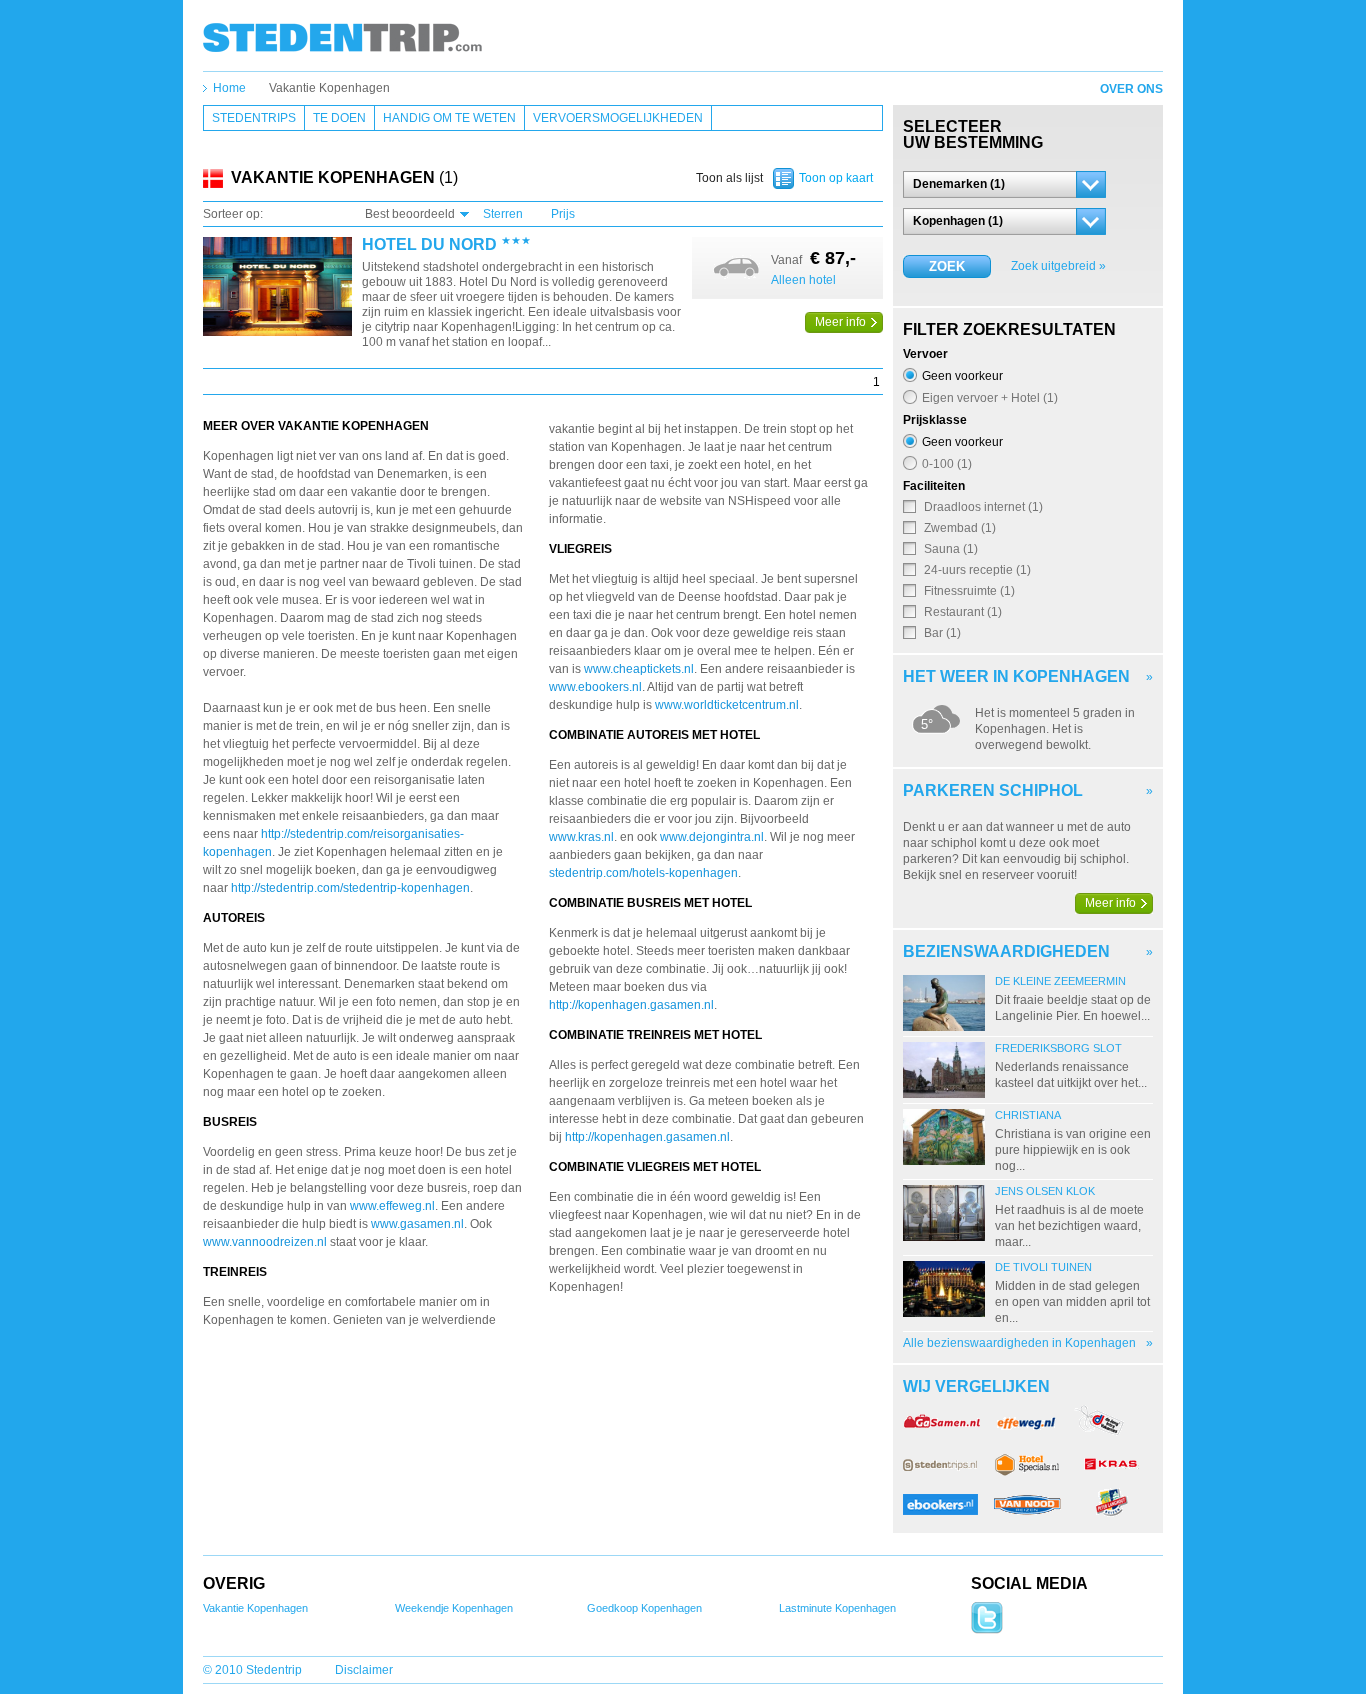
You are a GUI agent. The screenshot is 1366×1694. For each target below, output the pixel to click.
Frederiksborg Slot (1058, 1048)
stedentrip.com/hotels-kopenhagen (643, 873)
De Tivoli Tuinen (1043, 1267)
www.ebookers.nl (595, 687)
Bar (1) (942, 632)
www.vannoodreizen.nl (266, 1242)
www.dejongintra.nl (712, 837)
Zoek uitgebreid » (1058, 266)
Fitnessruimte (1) (969, 590)
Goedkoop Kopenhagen (644, 1608)
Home (229, 88)
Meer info (840, 322)
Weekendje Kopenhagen (454, 1608)
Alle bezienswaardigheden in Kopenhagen (1019, 1343)
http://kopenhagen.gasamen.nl (631, 1005)
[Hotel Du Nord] (277, 287)
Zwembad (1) (960, 527)
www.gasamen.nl (417, 1224)
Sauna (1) (951, 548)
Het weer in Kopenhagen (1016, 676)
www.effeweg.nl (392, 1206)
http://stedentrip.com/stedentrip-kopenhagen (350, 888)
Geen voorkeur (962, 375)
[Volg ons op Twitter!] (987, 1630)
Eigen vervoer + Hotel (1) (990, 397)
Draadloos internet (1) (983, 506)
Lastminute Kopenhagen (837, 1608)
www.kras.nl (581, 837)
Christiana (1028, 1115)
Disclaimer (364, 1670)
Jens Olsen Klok (1045, 1191)
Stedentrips (254, 118)
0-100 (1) (947, 463)
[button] (1004, 184)
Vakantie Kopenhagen (329, 88)
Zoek (947, 266)
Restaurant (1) (963, 611)
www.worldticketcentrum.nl (727, 705)
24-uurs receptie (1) (977, 569)
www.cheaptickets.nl (639, 669)
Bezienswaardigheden (1006, 951)
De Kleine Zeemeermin (1060, 981)
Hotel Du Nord (429, 245)
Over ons (1131, 89)
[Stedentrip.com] (342, 37)
